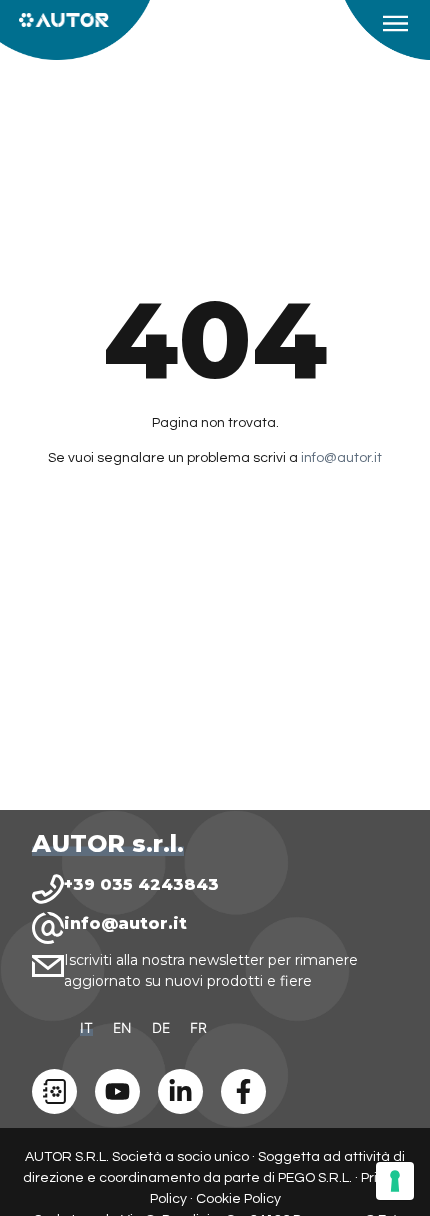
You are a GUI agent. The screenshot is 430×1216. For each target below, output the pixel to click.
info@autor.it (341, 458)
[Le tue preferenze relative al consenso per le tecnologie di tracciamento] (395, 1181)
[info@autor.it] (48, 928)
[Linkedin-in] (180, 1091)
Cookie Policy (238, 1199)
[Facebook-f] (243, 1091)
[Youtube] (117, 1091)
